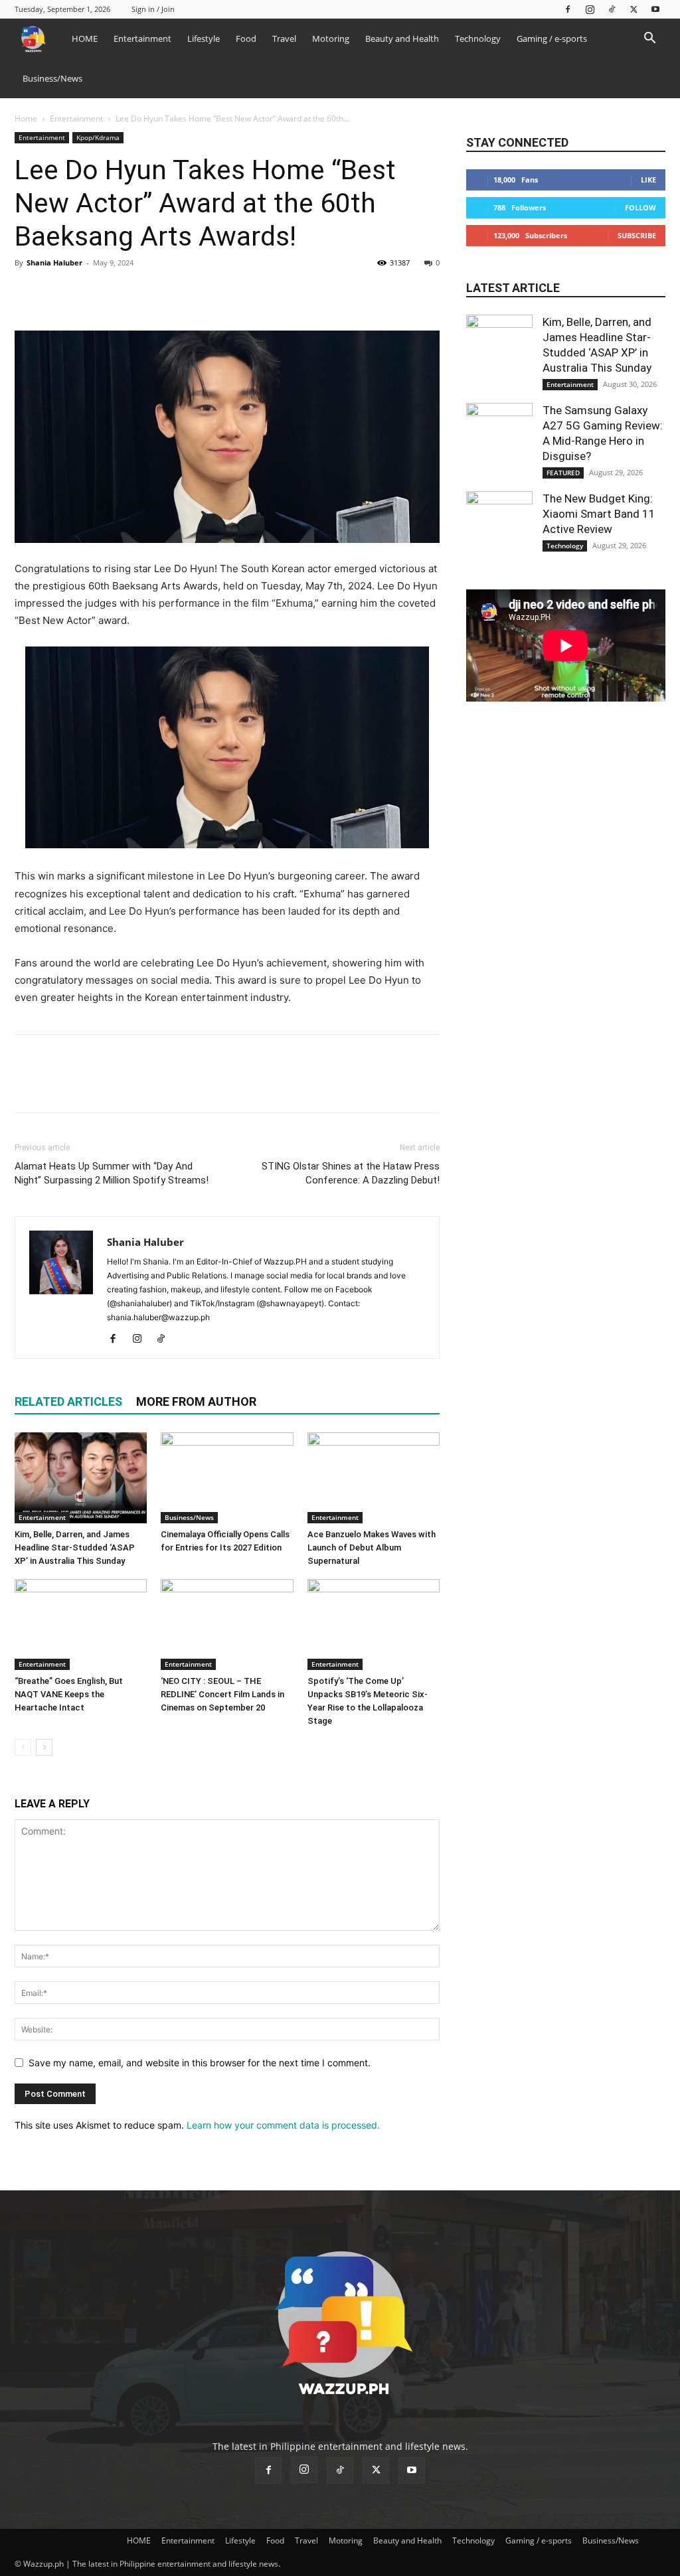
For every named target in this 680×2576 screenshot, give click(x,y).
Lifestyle (204, 38)
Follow (640, 207)
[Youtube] (655, 9)
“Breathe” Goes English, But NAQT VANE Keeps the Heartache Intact (69, 1694)
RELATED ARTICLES (68, 1402)
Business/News (52, 78)
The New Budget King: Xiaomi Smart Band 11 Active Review (599, 514)
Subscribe (637, 235)
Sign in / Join (153, 9)
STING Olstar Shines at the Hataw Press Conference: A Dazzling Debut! (351, 1173)
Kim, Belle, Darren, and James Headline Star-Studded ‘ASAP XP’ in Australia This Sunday (75, 1548)
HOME (85, 38)
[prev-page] (23, 1747)
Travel (284, 38)
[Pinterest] (89, 293)
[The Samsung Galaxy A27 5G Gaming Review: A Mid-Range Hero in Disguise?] (499, 436)
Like (648, 180)
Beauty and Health (402, 38)
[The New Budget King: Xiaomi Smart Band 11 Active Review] (499, 524)
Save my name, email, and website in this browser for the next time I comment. (200, 2063)
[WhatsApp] (120, 293)
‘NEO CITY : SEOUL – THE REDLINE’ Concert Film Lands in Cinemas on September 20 (222, 1694)
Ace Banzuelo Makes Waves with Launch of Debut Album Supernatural (372, 1548)
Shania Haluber (54, 263)
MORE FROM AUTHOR (196, 1402)
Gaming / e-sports (552, 38)
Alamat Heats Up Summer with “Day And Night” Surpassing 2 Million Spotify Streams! (112, 1173)
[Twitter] (634, 9)
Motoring (331, 38)
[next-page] (44, 1747)
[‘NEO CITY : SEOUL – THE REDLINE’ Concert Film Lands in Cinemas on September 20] (227, 1625)
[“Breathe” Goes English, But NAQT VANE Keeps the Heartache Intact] (81, 1625)
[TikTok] (612, 9)
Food (246, 38)
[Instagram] (590, 9)
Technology (478, 38)
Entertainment (142, 38)
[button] (649, 39)
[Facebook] (568, 9)
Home (26, 118)
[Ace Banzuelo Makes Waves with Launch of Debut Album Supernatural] (374, 1478)
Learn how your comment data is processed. (283, 2125)
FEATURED (563, 473)
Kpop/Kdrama (98, 137)
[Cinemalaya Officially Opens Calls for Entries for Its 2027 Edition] (227, 1478)
